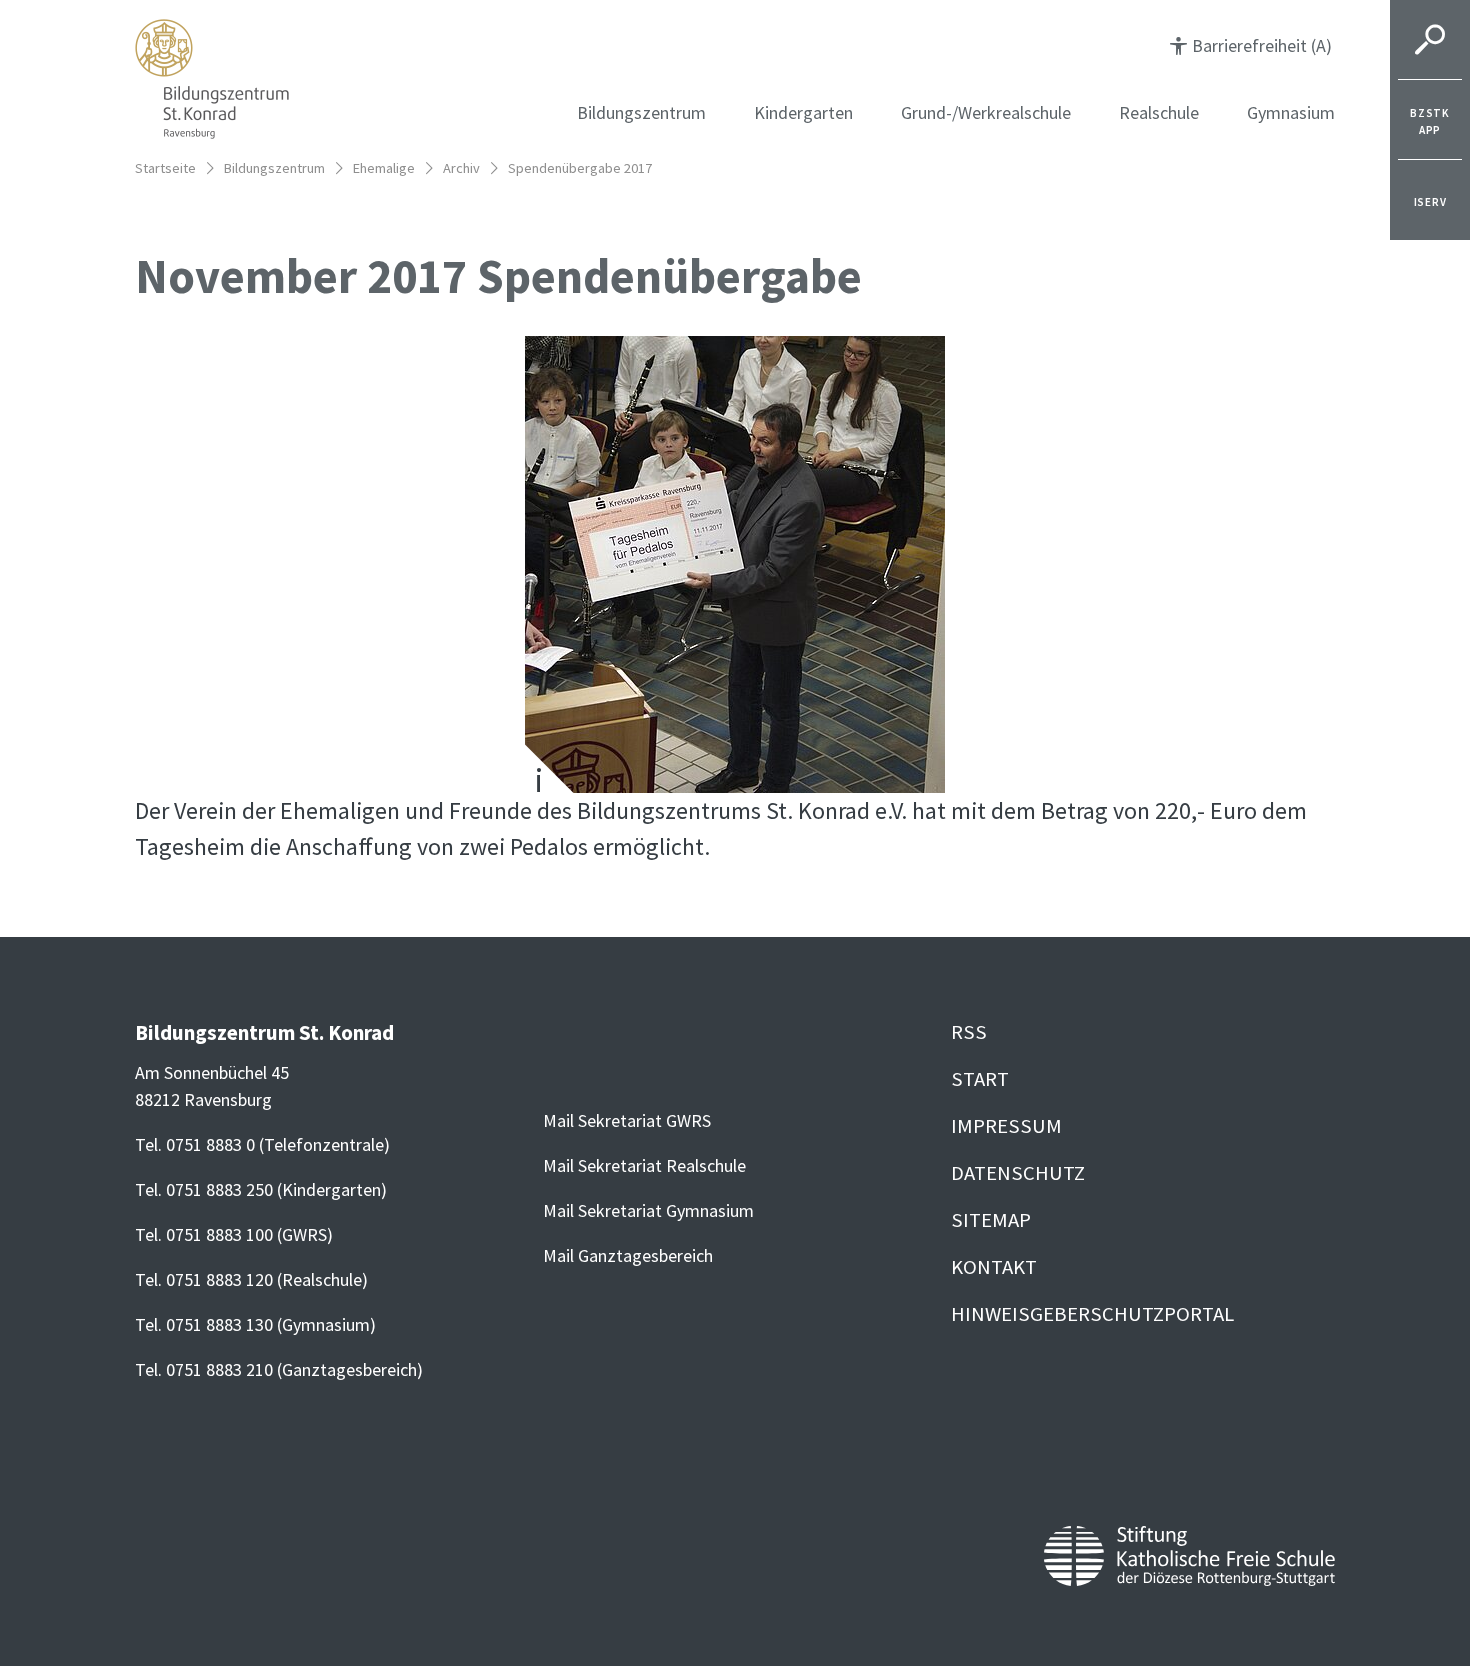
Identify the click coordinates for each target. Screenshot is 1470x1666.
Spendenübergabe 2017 (580, 168)
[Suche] (1430, 40)
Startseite (165, 168)
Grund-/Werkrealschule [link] (986, 112)
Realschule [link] (1159, 112)
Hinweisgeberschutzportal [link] (1092, 1314)
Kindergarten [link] (803, 112)
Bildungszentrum (274, 168)
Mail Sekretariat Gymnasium (648, 1210)
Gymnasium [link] (1291, 112)
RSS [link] (969, 1032)
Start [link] (980, 1079)
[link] (1430, 120)
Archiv (461, 168)
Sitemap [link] (991, 1220)
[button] (1251, 45)
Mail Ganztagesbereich (628, 1255)
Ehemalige (384, 168)
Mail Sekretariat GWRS (627, 1120)
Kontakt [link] (994, 1267)
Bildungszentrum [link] (641, 112)
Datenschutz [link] (1018, 1173)
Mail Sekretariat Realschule (644, 1165)
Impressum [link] (1006, 1126)
